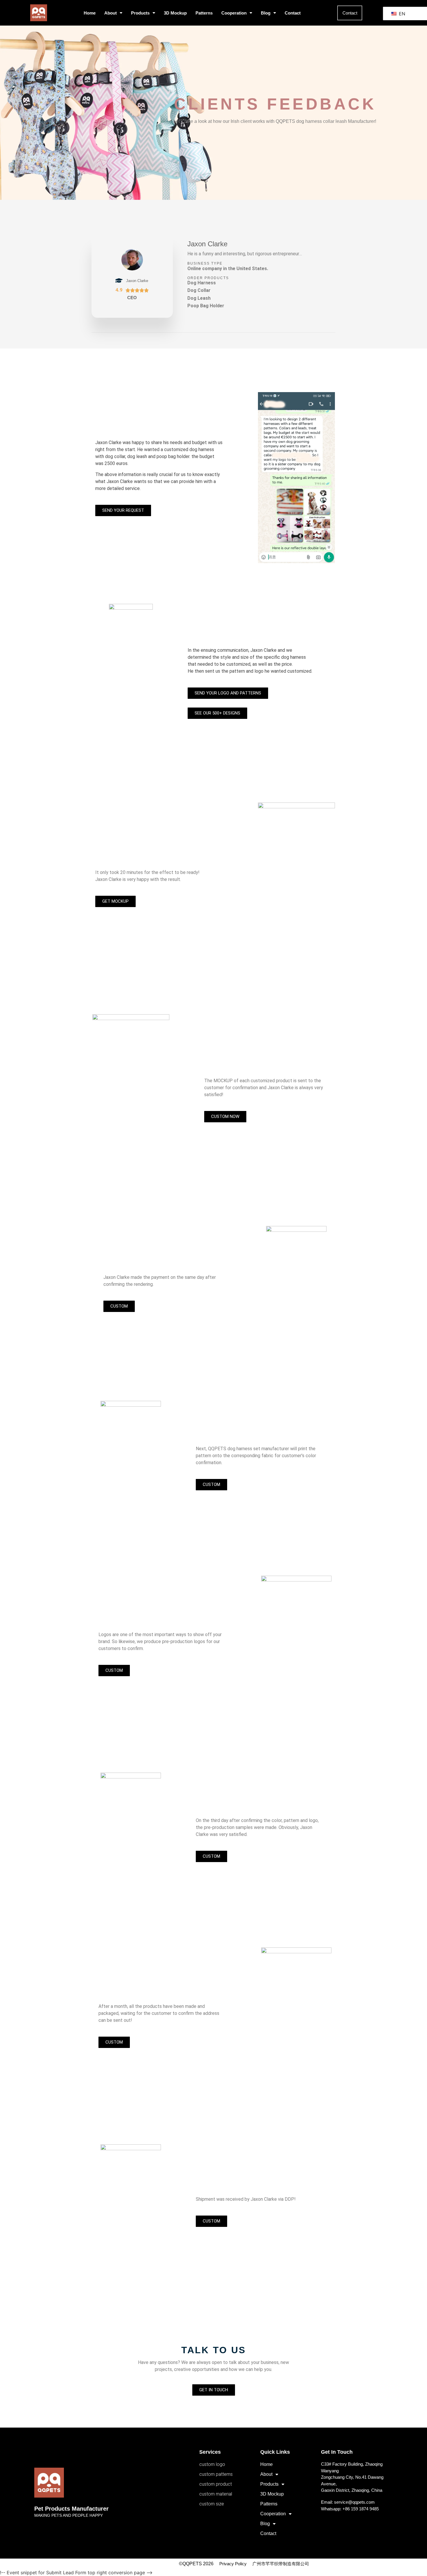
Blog (266, 13)
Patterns (204, 13)
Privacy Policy (233, 2564)
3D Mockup (175, 13)
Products (140, 13)
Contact (293, 13)
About (111, 13)
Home (90, 13)
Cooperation (234, 13)
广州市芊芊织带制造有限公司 (281, 2564)
